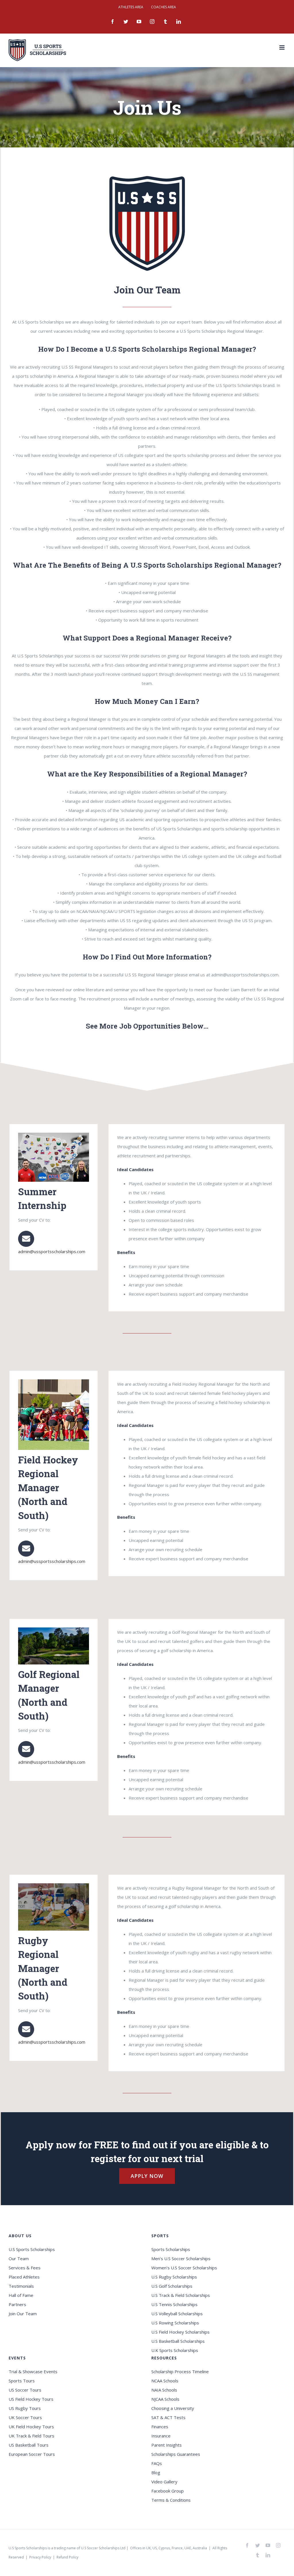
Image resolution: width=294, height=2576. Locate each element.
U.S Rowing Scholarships (175, 2323)
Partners (17, 2304)
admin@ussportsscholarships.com (52, 1251)
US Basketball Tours (29, 2445)
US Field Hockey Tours (31, 2399)
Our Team (19, 2258)
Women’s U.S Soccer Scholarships (184, 2268)
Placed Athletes (24, 2277)
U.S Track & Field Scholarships (181, 2295)
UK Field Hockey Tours (31, 2427)
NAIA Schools (164, 2390)
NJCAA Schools (165, 2399)
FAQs (157, 2463)
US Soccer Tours (25, 2390)
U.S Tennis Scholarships (174, 2304)
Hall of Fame (21, 2295)
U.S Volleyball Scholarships (177, 2314)
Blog (156, 2472)
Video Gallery (164, 2482)
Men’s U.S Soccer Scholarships (181, 2258)
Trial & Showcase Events (33, 2371)
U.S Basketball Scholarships (178, 2341)
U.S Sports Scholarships (32, 2249)
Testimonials (21, 2286)
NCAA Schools (165, 2381)
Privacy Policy (40, 2557)
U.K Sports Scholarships (175, 2350)
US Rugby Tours (25, 2408)
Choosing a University (173, 2408)
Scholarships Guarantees (176, 2454)
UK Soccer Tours (25, 2417)
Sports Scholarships (171, 2249)
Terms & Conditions (171, 2500)
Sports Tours (22, 2381)
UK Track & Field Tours (31, 2436)
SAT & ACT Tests (168, 2417)
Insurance (161, 2436)
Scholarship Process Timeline (180, 2371)
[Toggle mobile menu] (282, 47)
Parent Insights (167, 2445)
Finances (160, 2427)
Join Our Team (23, 2314)
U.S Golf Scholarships (172, 2286)
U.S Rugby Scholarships (174, 2277)
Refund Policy (67, 2557)
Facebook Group (168, 2491)
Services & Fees (25, 2268)
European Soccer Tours (32, 2454)
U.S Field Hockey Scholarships (180, 2332)
